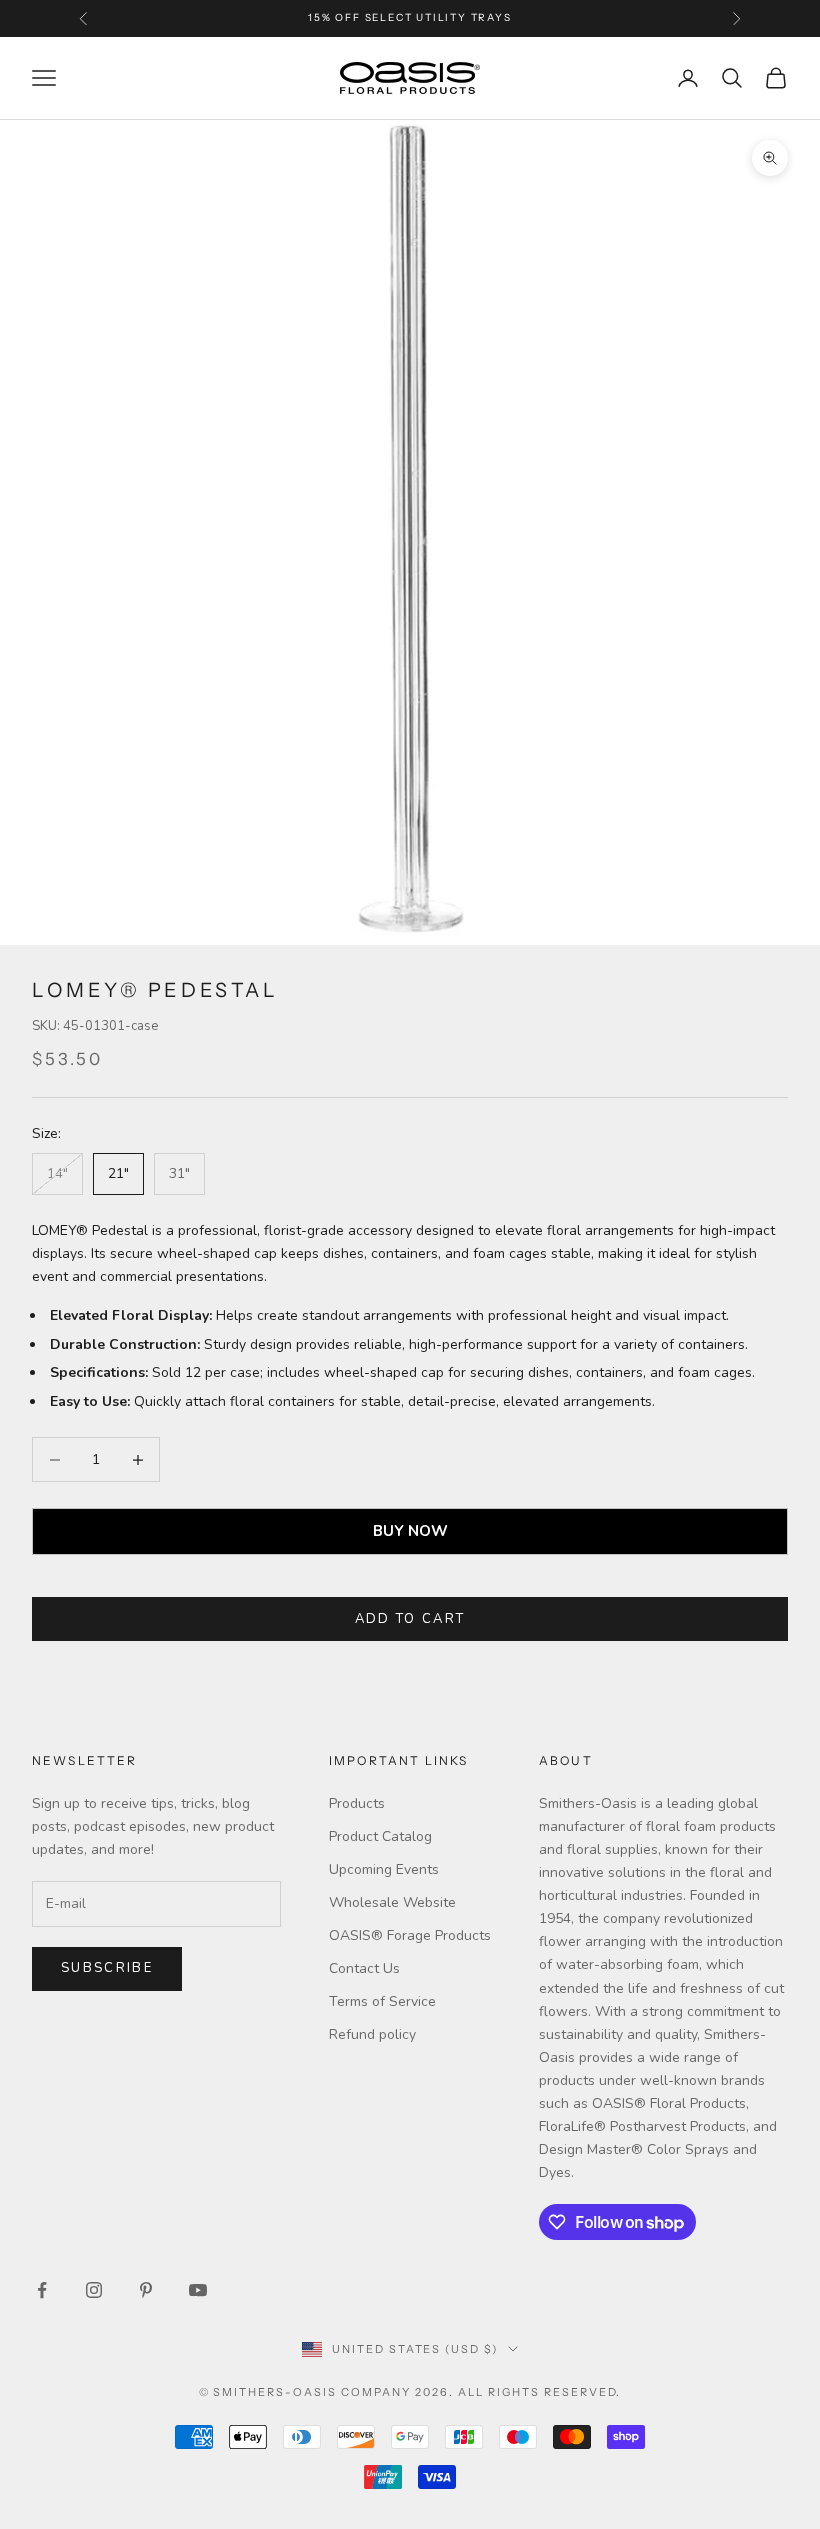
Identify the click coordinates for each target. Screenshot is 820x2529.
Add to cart (410, 1619)
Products (357, 1803)
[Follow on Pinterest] (146, 2290)
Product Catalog (380, 1836)
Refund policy (372, 2034)
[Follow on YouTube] (198, 2290)
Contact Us (364, 1968)
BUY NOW (410, 1531)
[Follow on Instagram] (94, 2290)
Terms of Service (382, 2001)
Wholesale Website (392, 1902)
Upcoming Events (384, 1869)
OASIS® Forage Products (410, 1935)
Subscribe (107, 1968)
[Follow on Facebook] (42, 2290)
